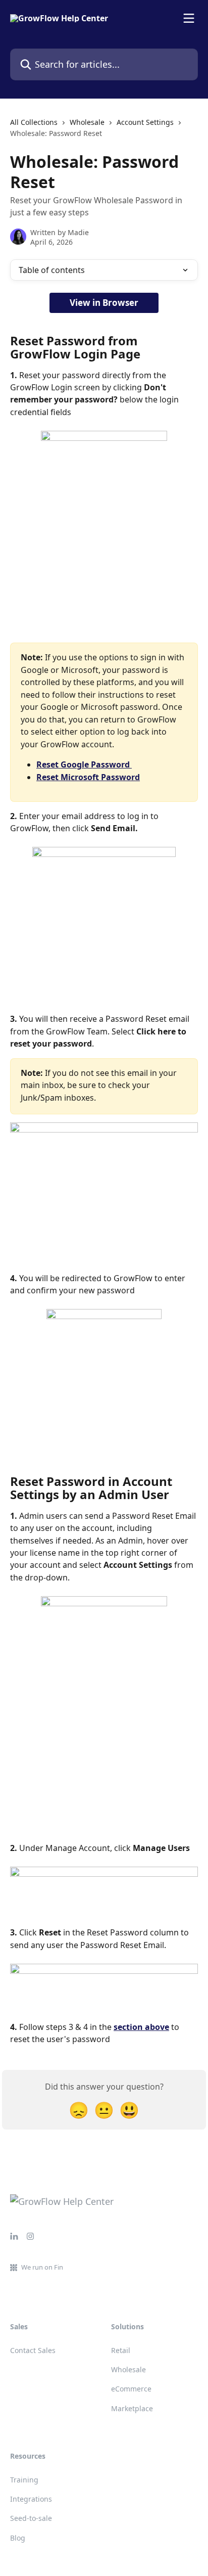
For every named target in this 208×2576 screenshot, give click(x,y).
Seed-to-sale (31, 2518)
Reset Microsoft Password (88, 777)
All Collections (34, 122)
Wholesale (87, 122)
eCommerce (131, 2389)
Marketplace (132, 2408)
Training (24, 2480)
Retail (121, 2350)
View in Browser (104, 303)
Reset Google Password (84, 764)
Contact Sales (33, 2350)
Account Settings (145, 122)
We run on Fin (42, 2267)
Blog (18, 2538)
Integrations (31, 2499)
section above (141, 2027)
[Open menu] (189, 18)
